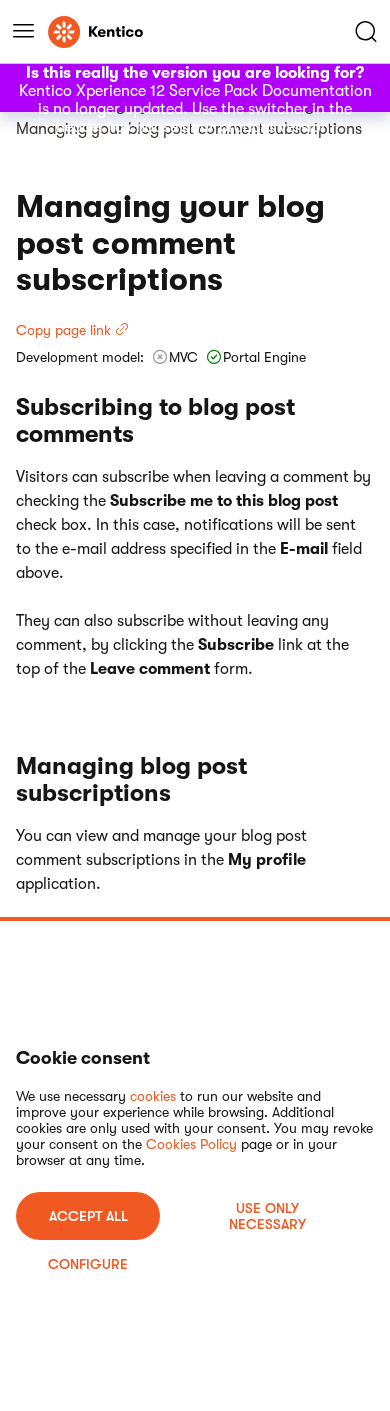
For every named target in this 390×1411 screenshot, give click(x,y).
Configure (88, 1264)
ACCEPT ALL (88, 1216)
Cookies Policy (191, 1144)
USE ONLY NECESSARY (267, 1216)
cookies (153, 1096)
